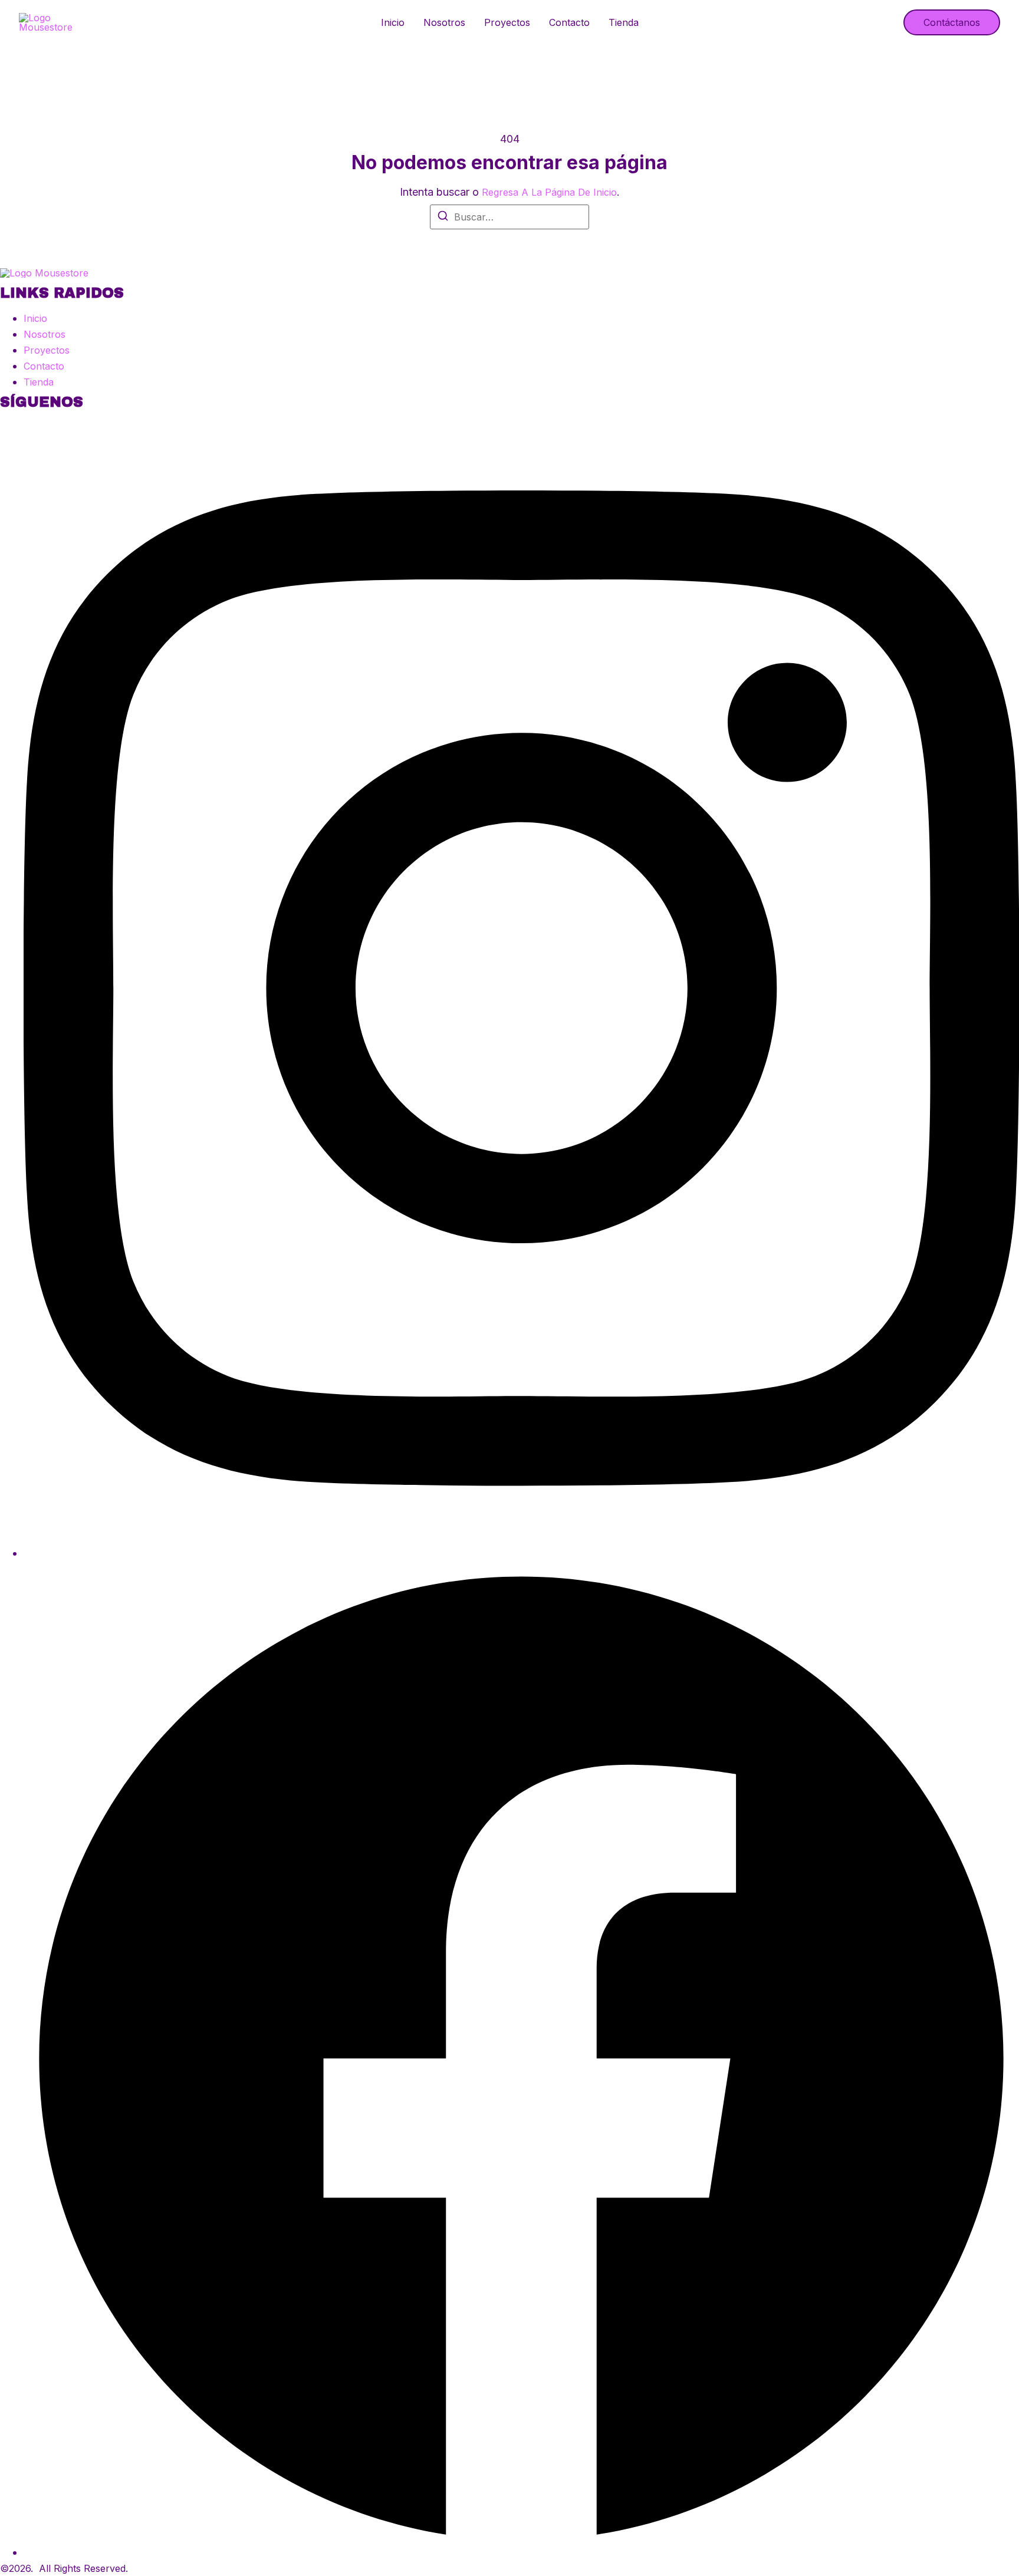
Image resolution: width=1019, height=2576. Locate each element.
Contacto (569, 22)
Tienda (624, 22)
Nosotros (444, 22)
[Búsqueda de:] (509, 217)
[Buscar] (443, 218)
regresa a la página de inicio (549, 192)
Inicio (393, 22)
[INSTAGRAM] (521, 1553)
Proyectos (507, 22)
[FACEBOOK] (521, 2552)
